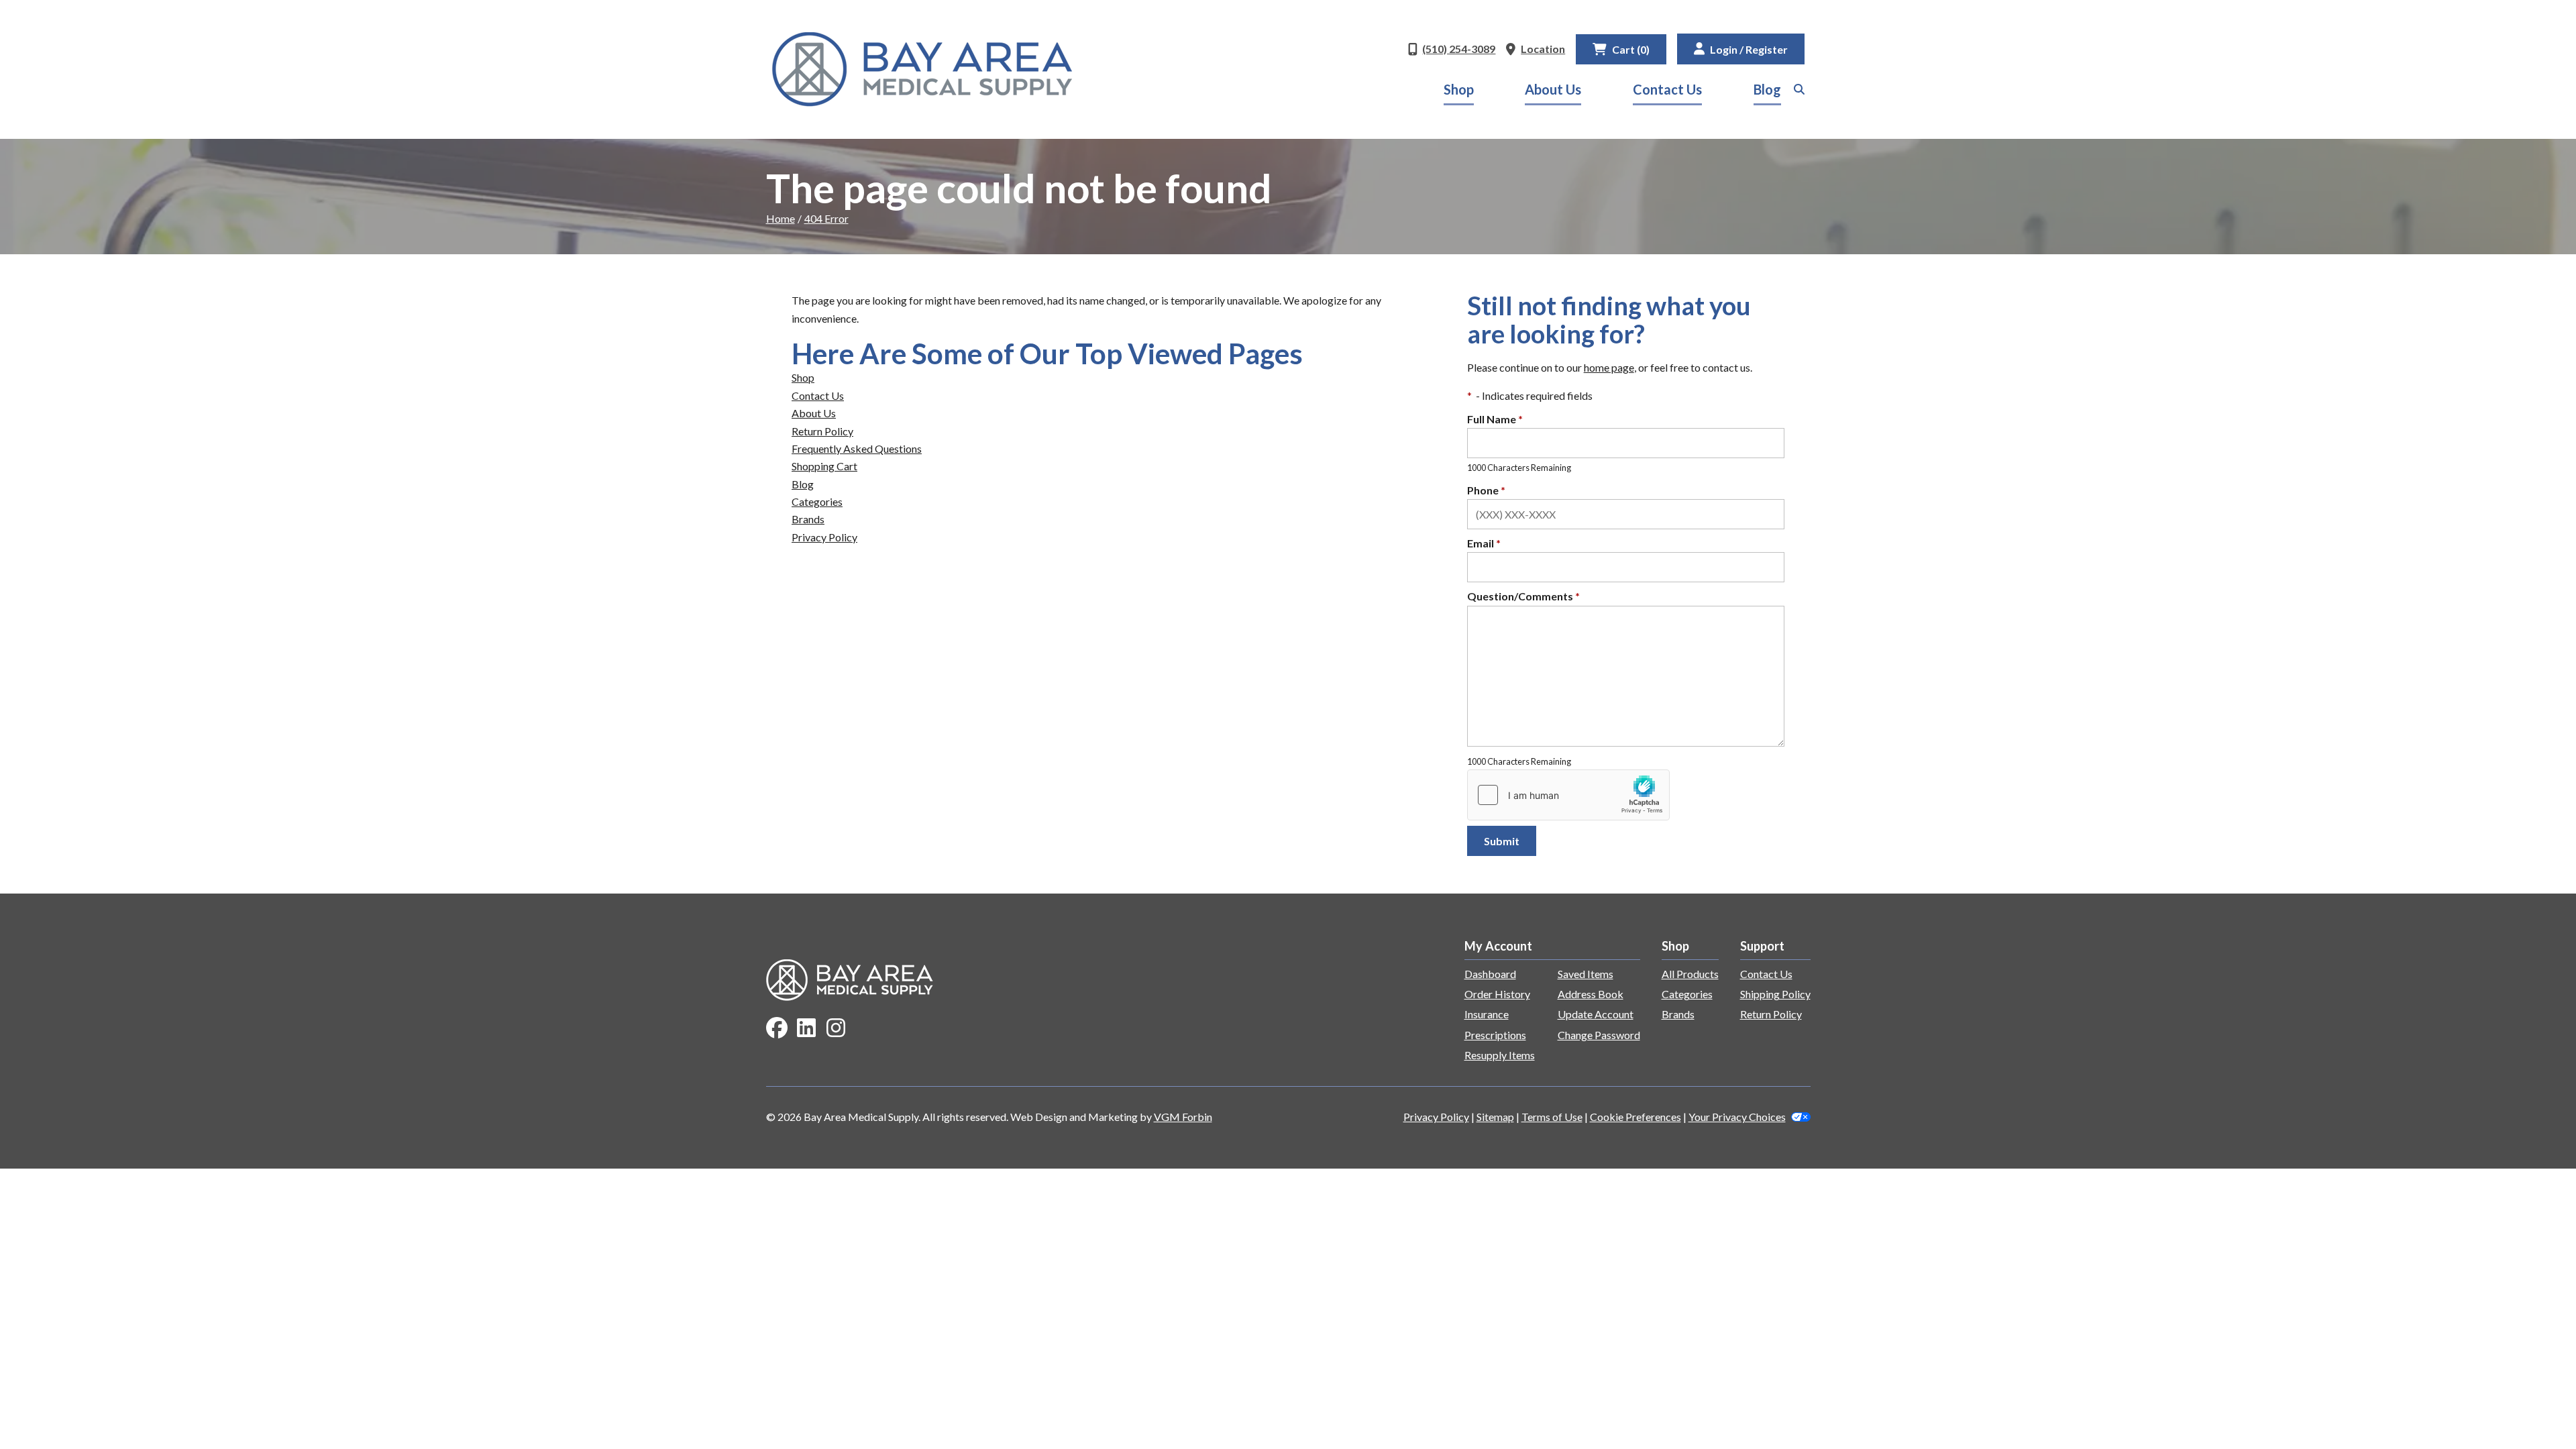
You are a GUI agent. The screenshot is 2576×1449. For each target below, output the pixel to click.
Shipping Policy (1775, 994)
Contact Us (1667, 89)
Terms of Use (1552, 1117)
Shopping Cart (824, 466)
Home (781, 218)
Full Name (1495, 419)
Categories (817, 501)
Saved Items (1586, 974)
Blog (1767, 89)
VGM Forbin (1183, 1117)
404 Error (826, 218)
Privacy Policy (824, 537)
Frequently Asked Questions (857, 448)
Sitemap (1495, 1117)
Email (1484, 543)
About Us (1553, 89)
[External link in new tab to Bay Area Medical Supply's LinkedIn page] (806, 1029)
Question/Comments (1523, 596)
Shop (1459, 89)
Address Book (1591, 994)
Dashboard (1490, 974)
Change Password (1599, 1035)
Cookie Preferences (1635, 1117)
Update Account (1596, 1014)
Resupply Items (1500, 1055)
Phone (1486, 490)
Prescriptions (1495, 1035)
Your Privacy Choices (1737, 1117)
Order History (1497, 994)
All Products (1690, 974)
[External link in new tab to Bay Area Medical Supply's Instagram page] (836, 1029)
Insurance (1487, 1014)
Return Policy (822, 431)
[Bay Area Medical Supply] (922, 69)
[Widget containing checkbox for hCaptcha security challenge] (1568, 795)
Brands (808, 519)
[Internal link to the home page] (850, 978)
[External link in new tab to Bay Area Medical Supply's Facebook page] (777, 1029)
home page (1609, 367)
